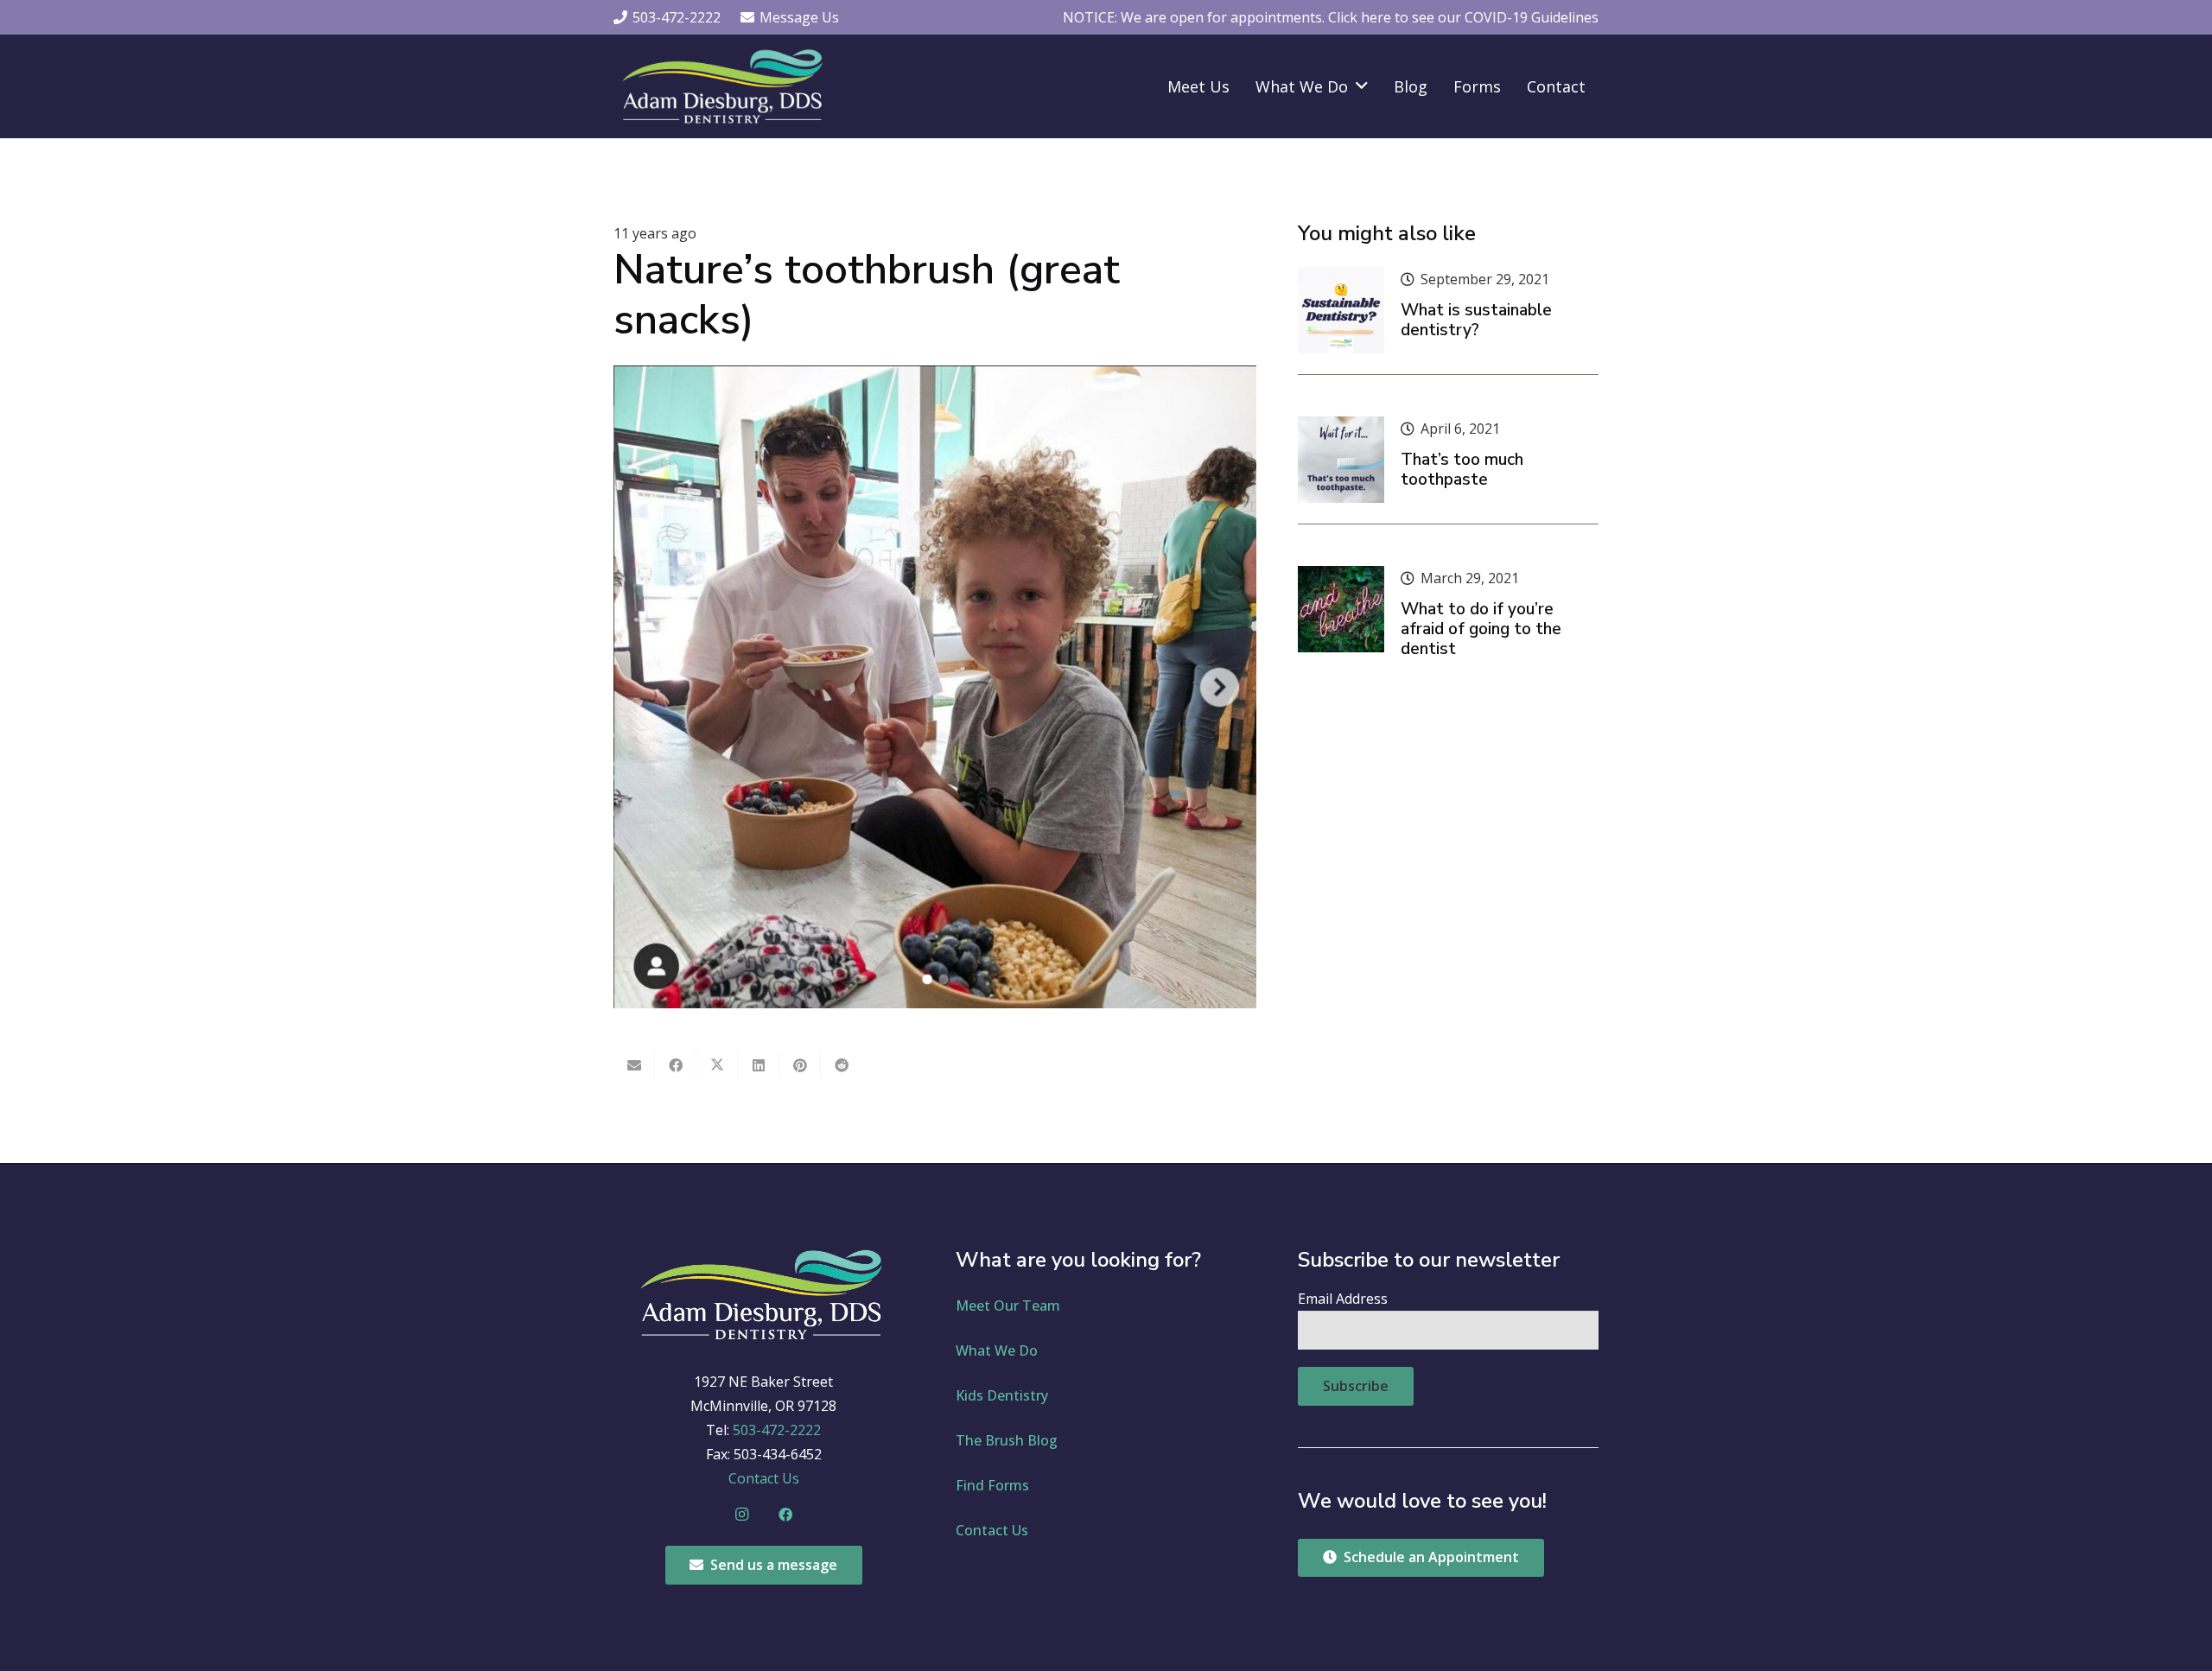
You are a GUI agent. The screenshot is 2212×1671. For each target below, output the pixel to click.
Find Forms (992, 1485)
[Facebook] (785, 1515)
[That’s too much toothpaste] (1341, 460)
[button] (1362, 86)
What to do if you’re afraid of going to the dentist (1481, 629)
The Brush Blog (1007, 1440)
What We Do (997, 1350)
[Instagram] (742, 1515)
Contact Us (764, 1478)
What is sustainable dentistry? (1476, 320)
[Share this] (676, 1065)
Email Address (1343, 1299)
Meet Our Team (1008, 1306)
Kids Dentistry (1002, 1395)
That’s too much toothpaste (1462, 470)
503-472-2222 (777, 1430)
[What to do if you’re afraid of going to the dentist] (1341, 609)
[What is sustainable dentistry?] (1341, 310)
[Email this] (634, 1065)
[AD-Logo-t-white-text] (725, 86)
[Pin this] (800, 1065)
